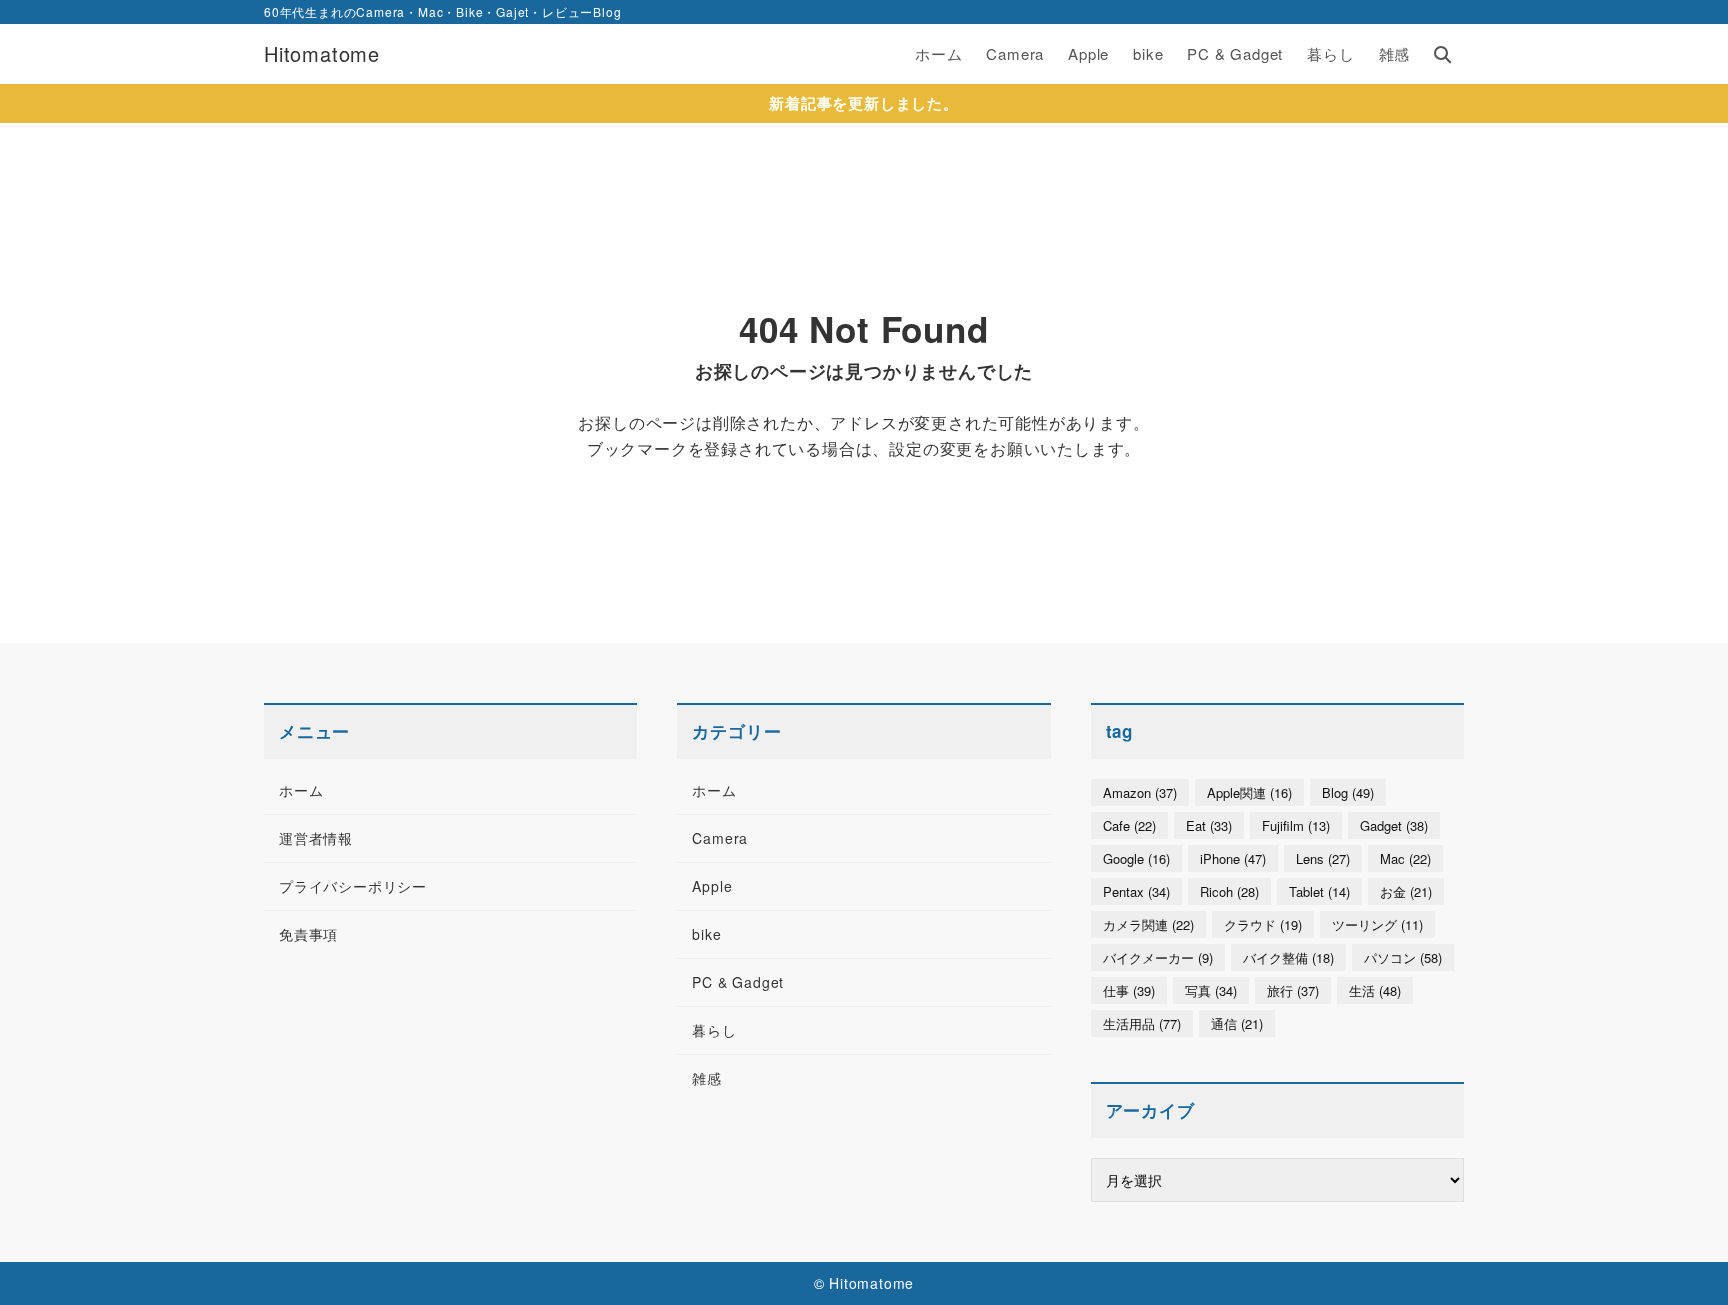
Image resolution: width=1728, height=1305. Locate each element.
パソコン (1403, 957)
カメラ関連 (1148, 924)
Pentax (1136, 891)
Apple (712, 886)
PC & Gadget (738, 982)
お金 (1406, 891)
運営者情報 (316, 838)
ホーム (301, 790)
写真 (1211, 990)
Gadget (1394, 825)
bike (706, 934)
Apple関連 (1249, 792)
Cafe (1129, 825)
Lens (1323, 858)
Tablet (1319, 891)
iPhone (1233, 858)
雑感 (707, 1078)
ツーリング (1377, 924)
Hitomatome (322, 54)
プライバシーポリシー (353, 886)
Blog (1348, 792)
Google (1136, 858)
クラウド (1263, 924)
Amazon (1140, 792)
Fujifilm (1296, 825)
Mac (1405, 858)
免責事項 (308, 934)
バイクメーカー (1158, 957)
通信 (1237, 1023)
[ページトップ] (1683, 1260)
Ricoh (1229, 891)
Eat (1209, 825)
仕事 (1129, 990)
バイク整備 (1288, 957)
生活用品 (1142, 1023)
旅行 (1293, 990)
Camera (720, 838)
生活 (1375, 990)
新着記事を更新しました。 (864, 103)
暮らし (714, 1030)
